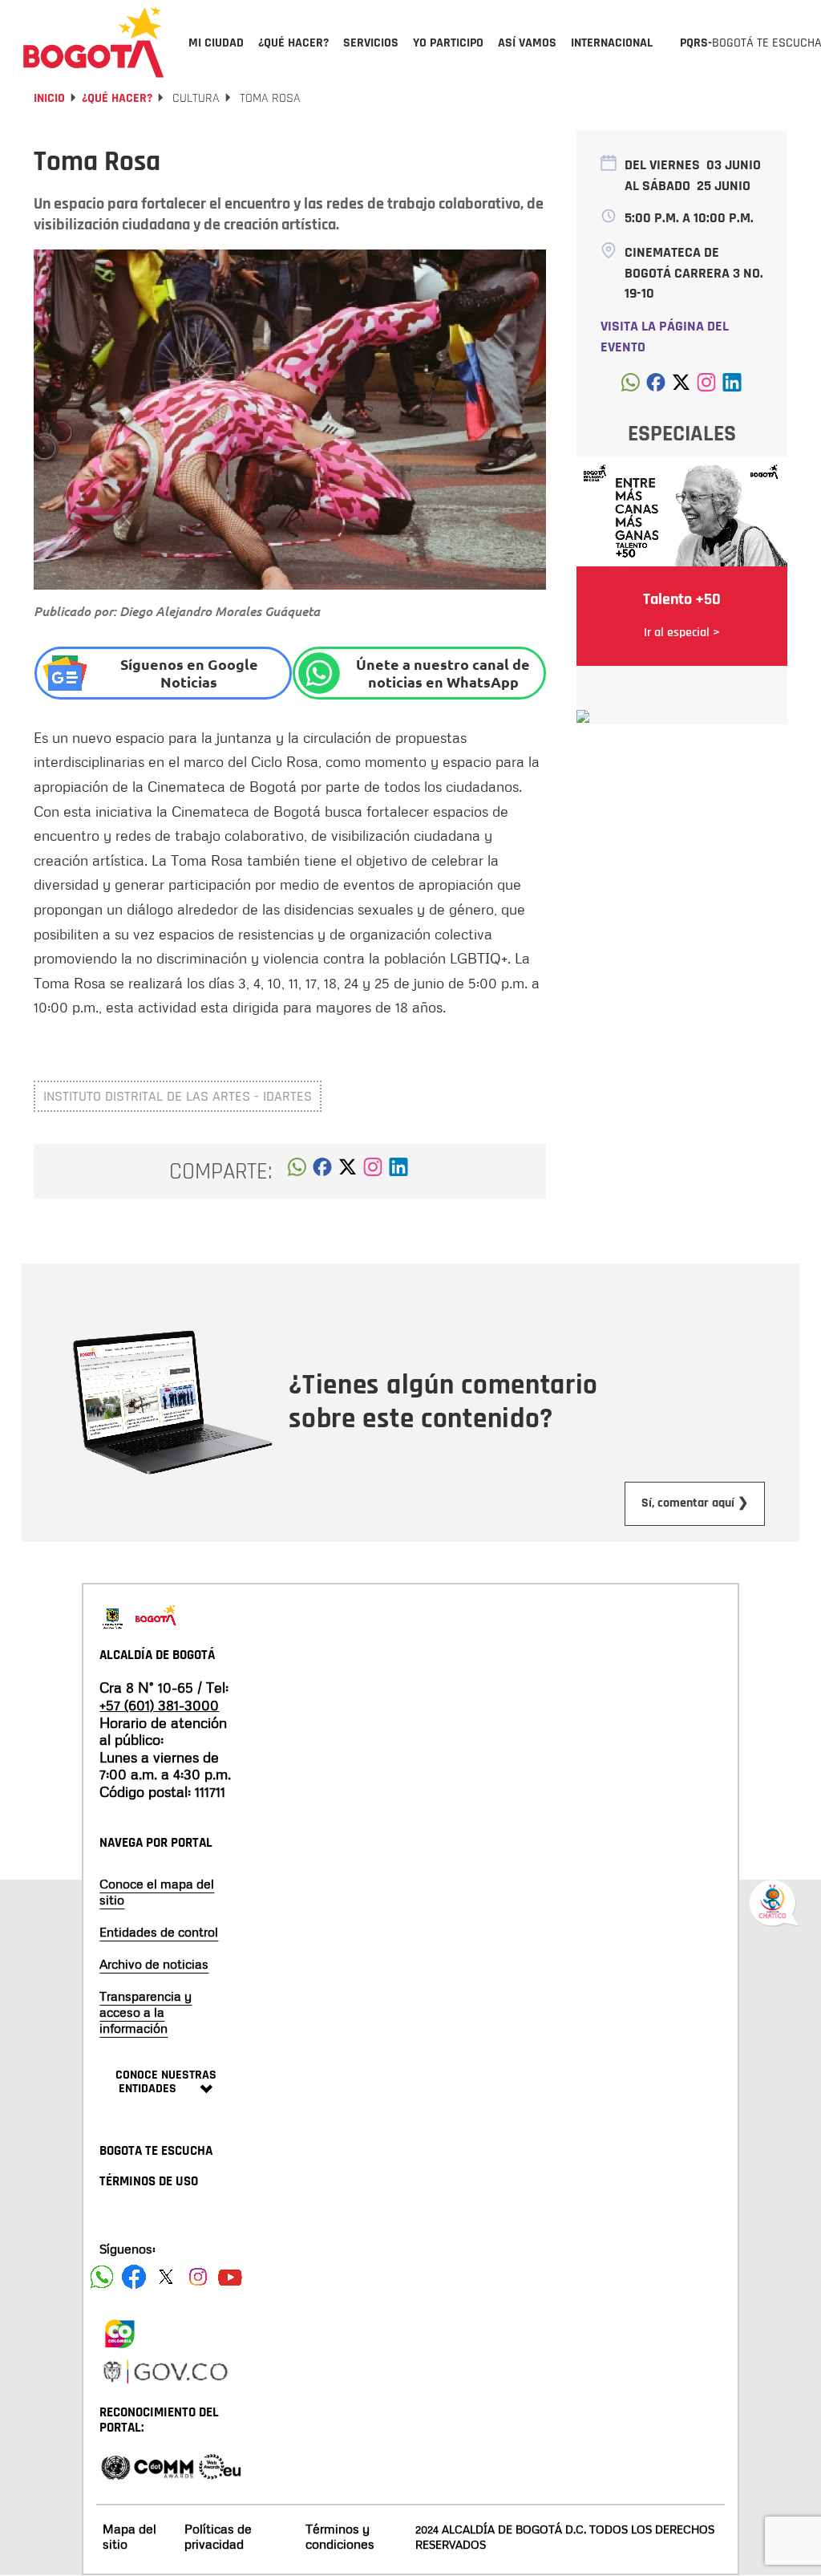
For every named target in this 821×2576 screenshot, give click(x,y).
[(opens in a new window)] (373, 1171)
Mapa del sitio (129, 2536)
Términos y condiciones (340, 2536)
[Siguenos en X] (166, 2277)
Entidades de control (159, 1932)
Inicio (49, 98)
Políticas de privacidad (218, 2536)
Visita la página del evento (665, 337)
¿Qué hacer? (117, 98)
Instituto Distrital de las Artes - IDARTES (178, 1096)
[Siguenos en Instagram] (198, 2277)
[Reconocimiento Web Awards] (220, 2466)
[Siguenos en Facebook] (102, 2277)
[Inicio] (94, 42)
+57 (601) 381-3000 (159, 1705)
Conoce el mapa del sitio (157, 1892)
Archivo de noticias (154, 1964)
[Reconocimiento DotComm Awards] (164, 2466)
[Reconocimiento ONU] (115, 2466)
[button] (297, 1171)
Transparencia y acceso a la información (146, 2012)
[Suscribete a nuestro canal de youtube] (230, 2277)
